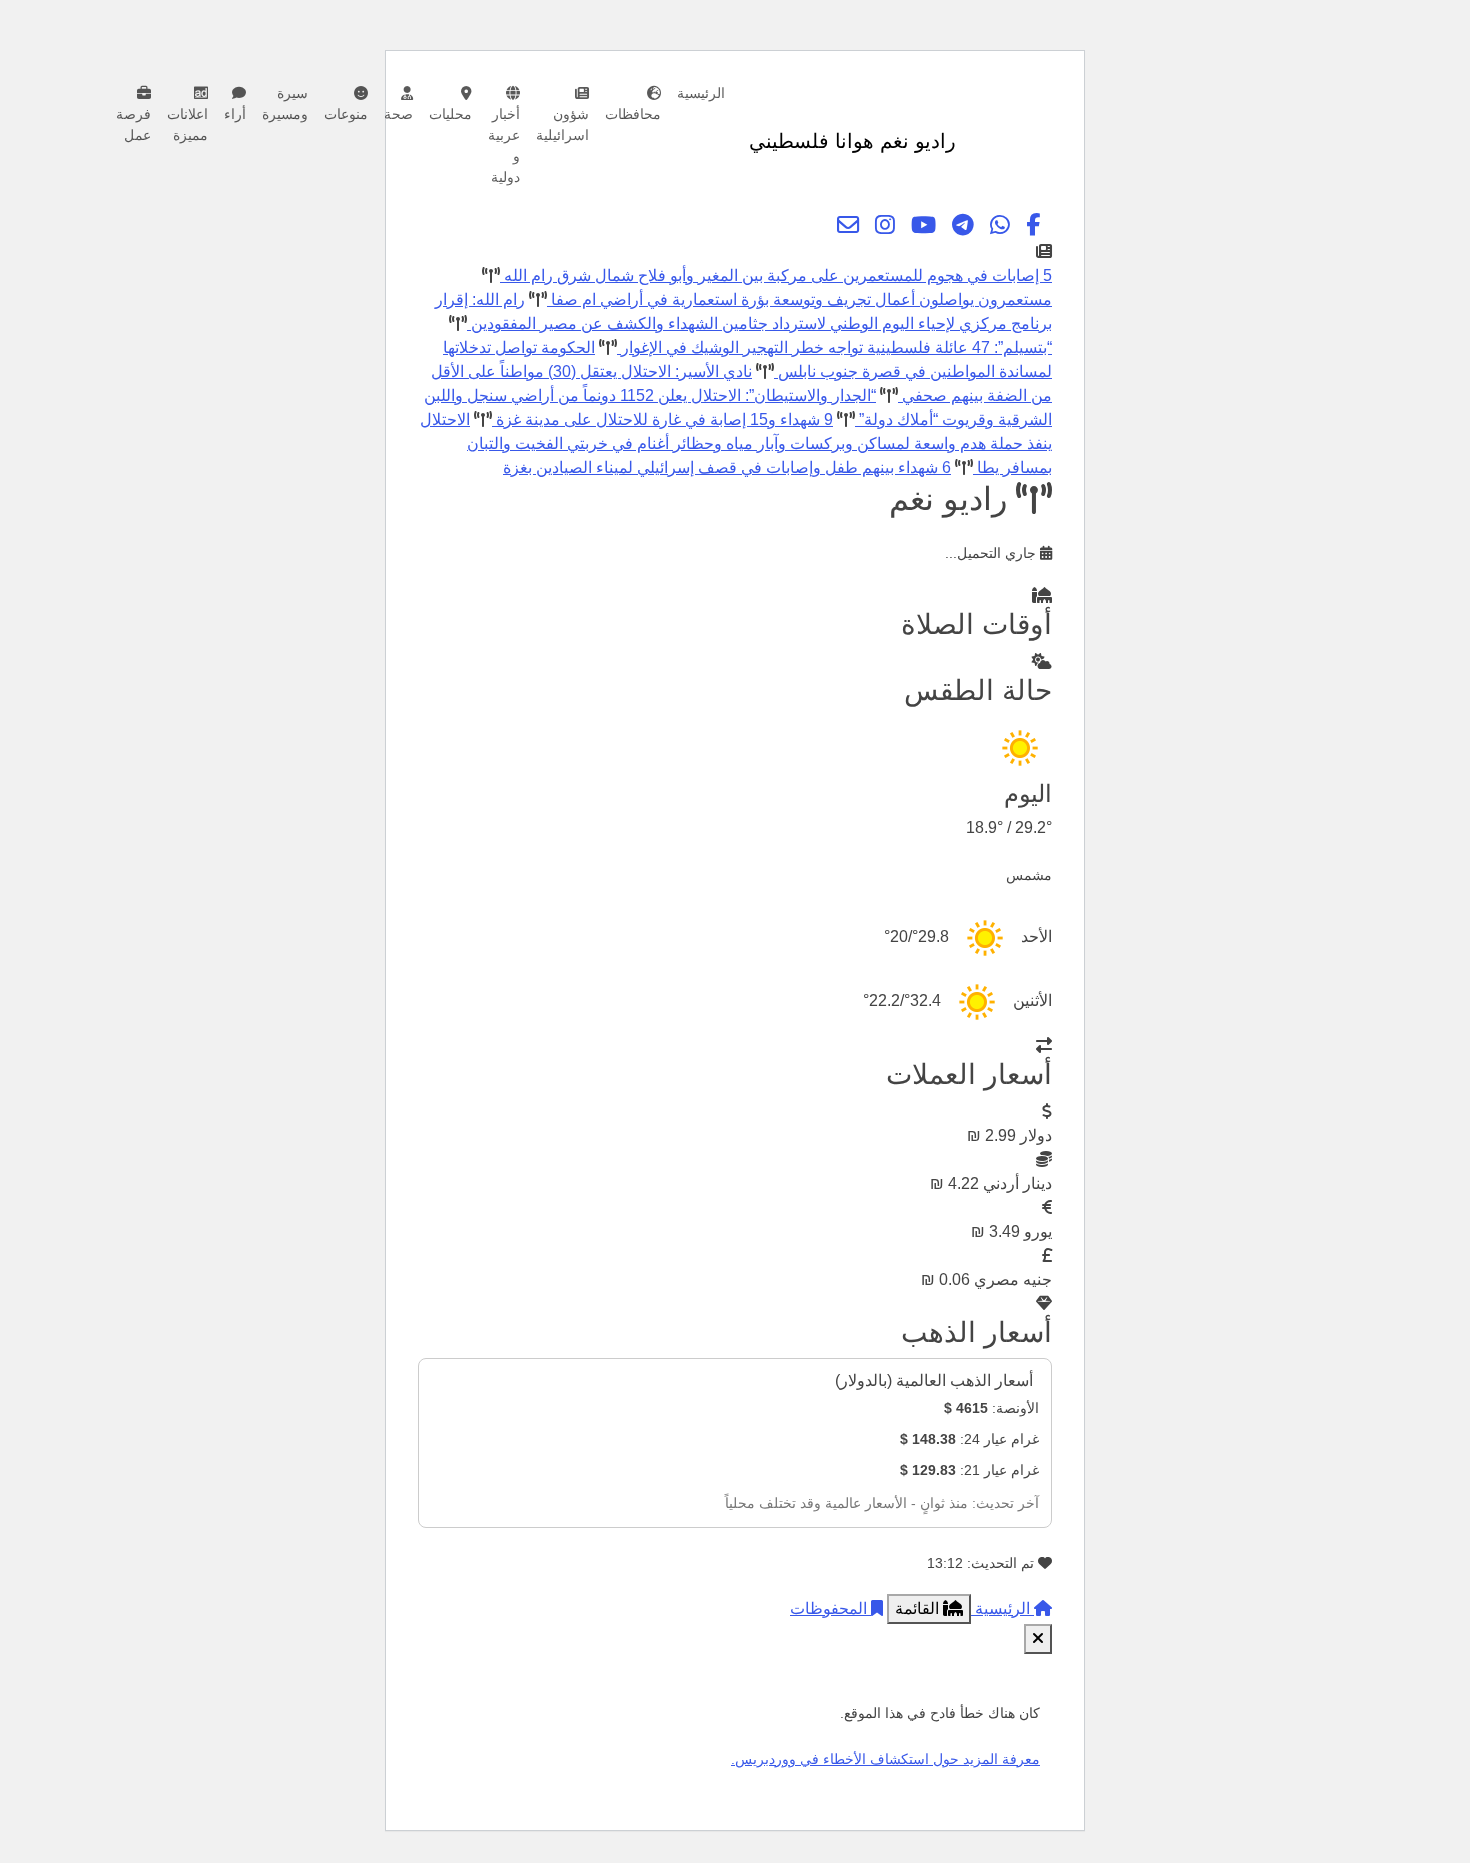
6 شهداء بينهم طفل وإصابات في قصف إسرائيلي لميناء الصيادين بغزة (727, 467)
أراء (235, 114)
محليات (450, 114)
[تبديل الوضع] (975, 141)
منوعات (346, 114)
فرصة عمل (133, 124)
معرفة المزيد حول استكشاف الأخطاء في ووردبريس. (885, 1759)
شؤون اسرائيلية (562, 124)
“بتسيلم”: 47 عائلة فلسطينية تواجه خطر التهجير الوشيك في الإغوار (834, 347)
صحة (398, 114)
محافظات (633, 114)
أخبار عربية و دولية (504, 145)
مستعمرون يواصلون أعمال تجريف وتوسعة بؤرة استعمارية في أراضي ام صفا (799, 299)
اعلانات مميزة (187, 124)
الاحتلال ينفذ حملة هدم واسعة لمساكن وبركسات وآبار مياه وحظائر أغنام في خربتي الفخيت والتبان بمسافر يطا (736, 443)
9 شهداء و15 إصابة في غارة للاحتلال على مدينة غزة (662, 419)
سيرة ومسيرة (285, 103)
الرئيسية (701, 93)
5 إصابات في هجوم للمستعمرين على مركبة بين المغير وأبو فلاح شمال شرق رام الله (776, 275)
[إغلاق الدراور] (1038, 1639)
